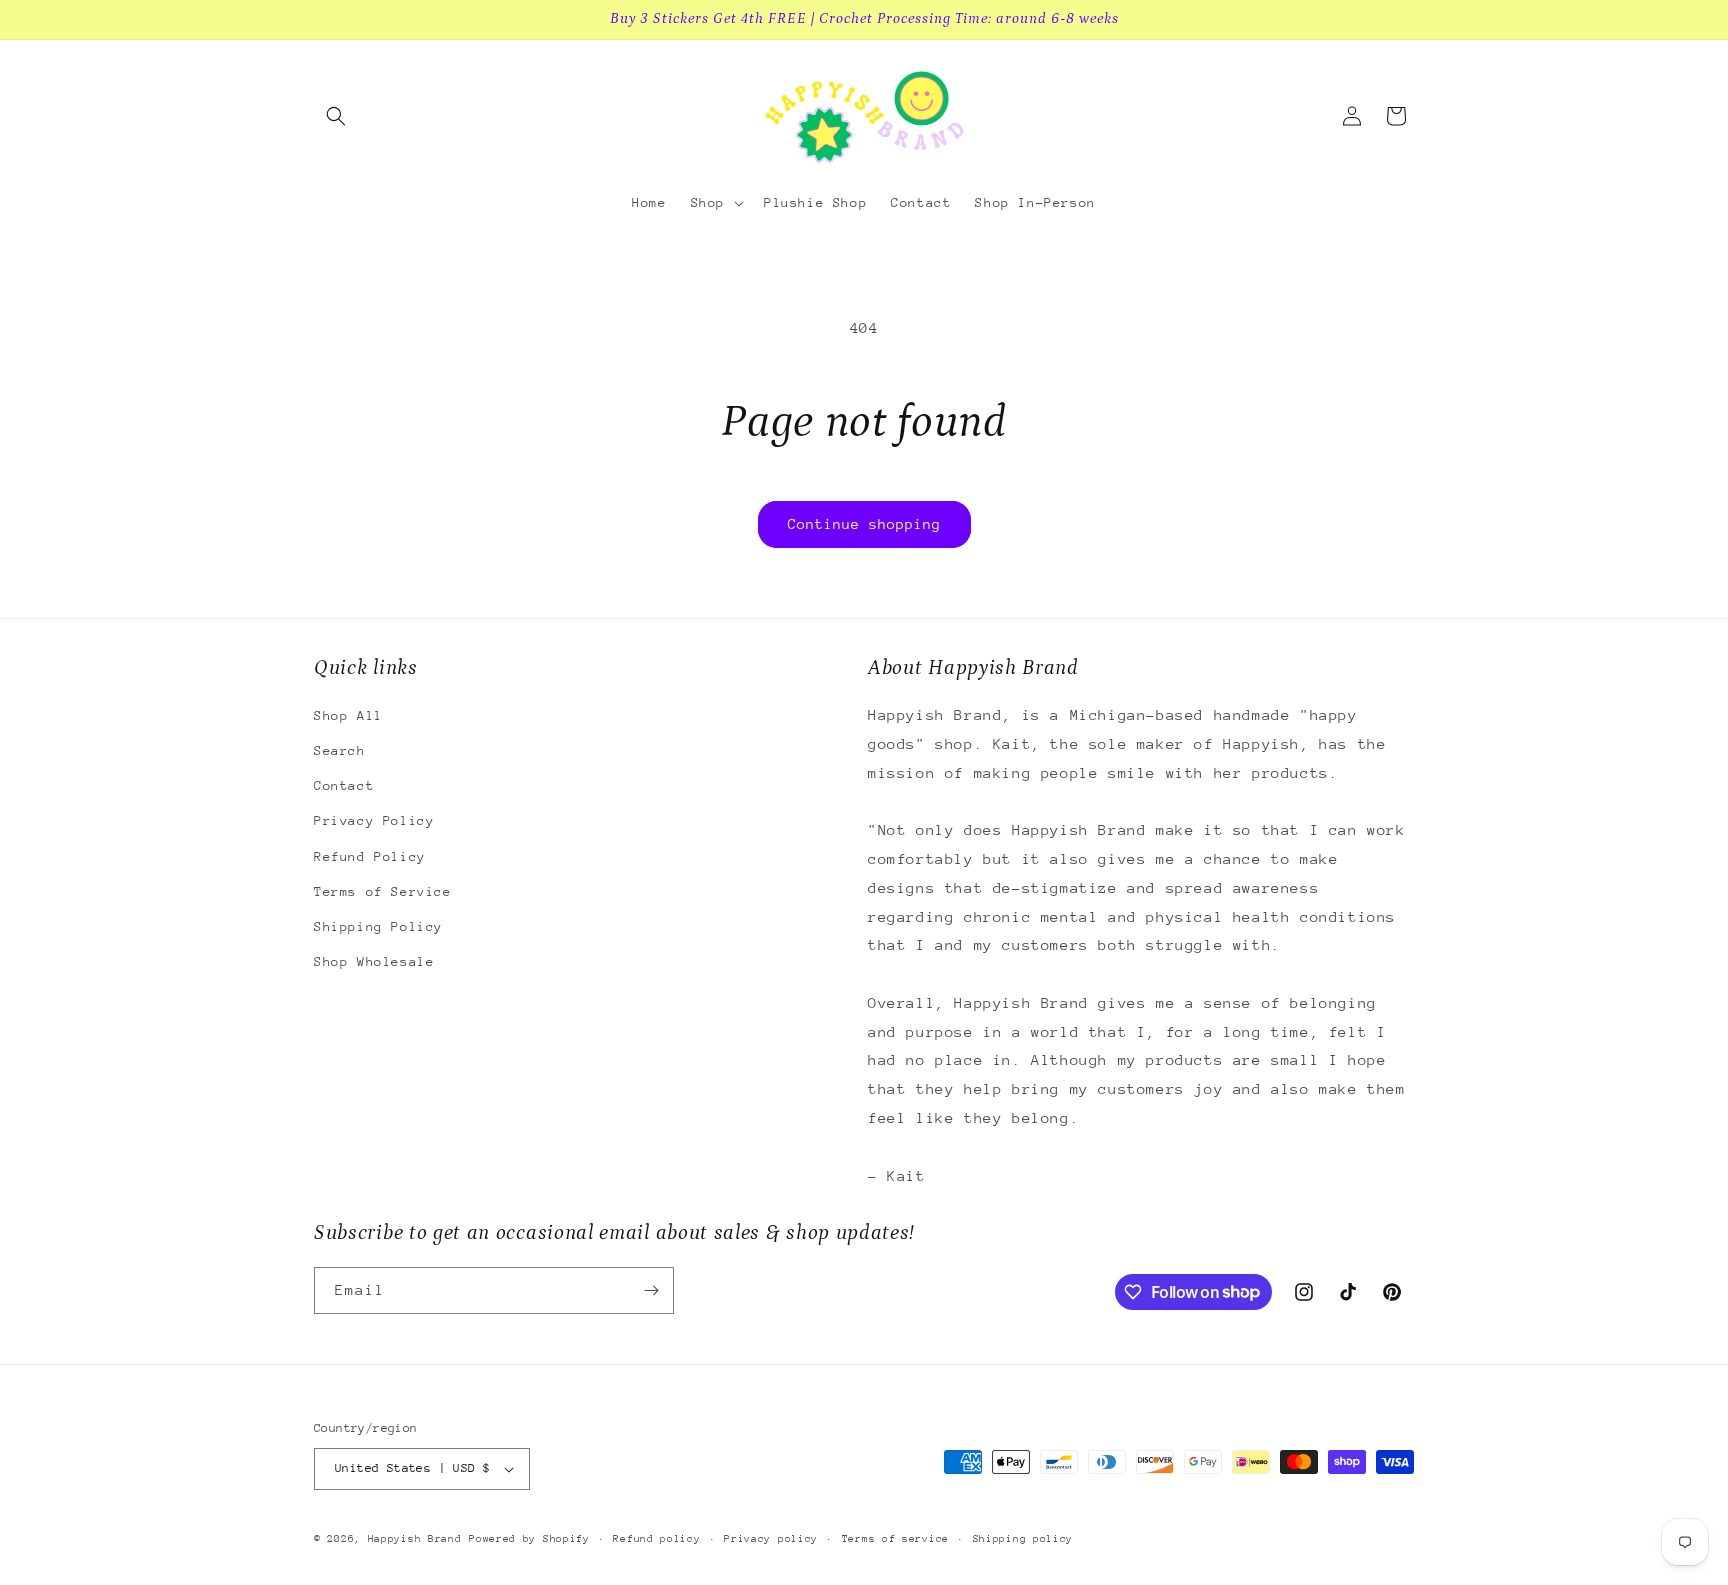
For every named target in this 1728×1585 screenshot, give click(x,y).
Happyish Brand (415, 1539)
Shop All (348, 715)
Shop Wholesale (374, 961)
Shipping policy (1023, 1539)
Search (340, 750)
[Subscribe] (651, 1290)
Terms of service (895, 1539)
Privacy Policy (374, 820)
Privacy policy (771, 1539)
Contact (344, 785)
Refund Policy (370, 856)
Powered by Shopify (529, 1539)
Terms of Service (383, 891)
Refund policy (656, 1539)
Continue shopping (864, 524)
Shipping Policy (378, 926)
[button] (336, 116)
